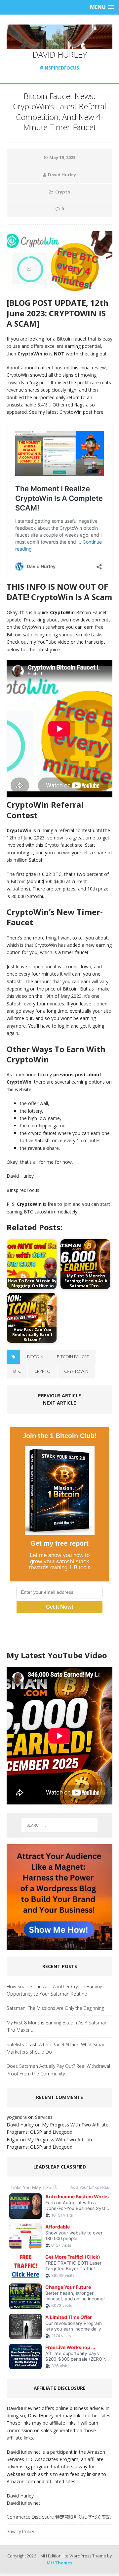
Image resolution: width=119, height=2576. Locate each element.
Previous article (59, 1395)
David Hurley (62, 175)
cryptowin (76, 1371)
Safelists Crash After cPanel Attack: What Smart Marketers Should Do (56, 2048)
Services (44, 2117)
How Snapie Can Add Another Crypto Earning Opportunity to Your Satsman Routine (54, 1990)
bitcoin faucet (73, 1357)
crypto (42, 1371)
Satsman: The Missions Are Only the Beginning (55, 2008)
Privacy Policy (20, 2531)
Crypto (63, 192)
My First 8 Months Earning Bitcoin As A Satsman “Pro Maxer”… (57, 2026)
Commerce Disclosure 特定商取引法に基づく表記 (59, 2517)
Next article (59, 1403)
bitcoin (35, 1357)
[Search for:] (59, 1825)
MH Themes (59, 2563)
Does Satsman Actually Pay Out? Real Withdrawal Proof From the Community (58, 2070)
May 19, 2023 (62, 157)
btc (17, 1371)
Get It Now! (59, 1607)
